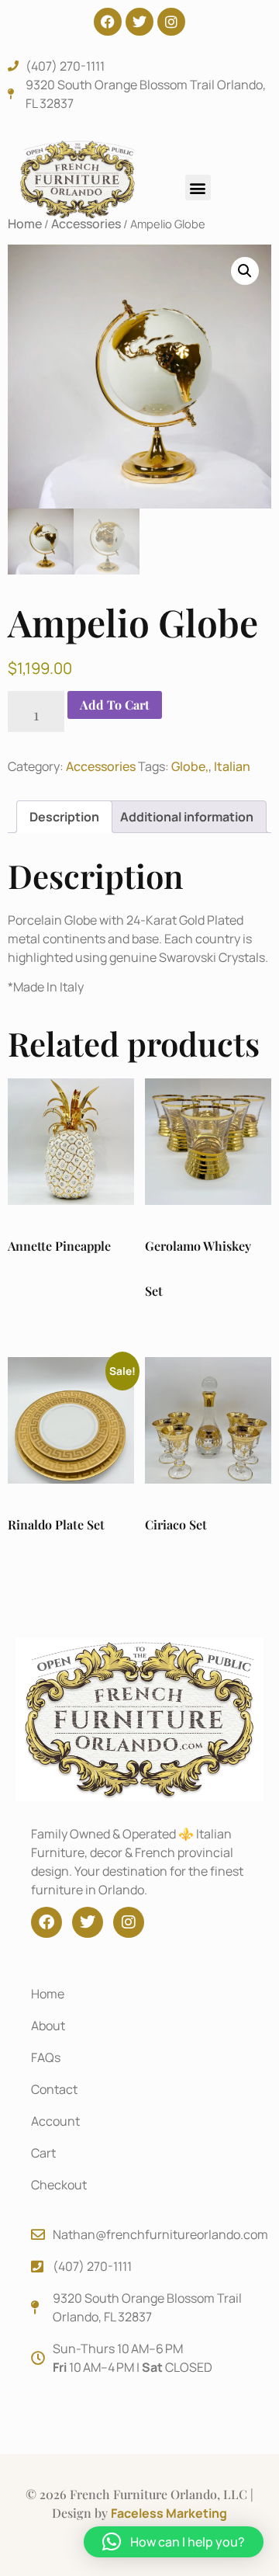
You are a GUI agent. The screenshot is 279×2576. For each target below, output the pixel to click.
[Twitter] (139, 22)
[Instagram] (171, 22)
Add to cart (115, 705)
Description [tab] (64, 817)
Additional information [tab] (187, 817)
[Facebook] (108, 22)
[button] (198, 187)
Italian (232, 766)
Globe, (190, 766)
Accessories (101, 766)
